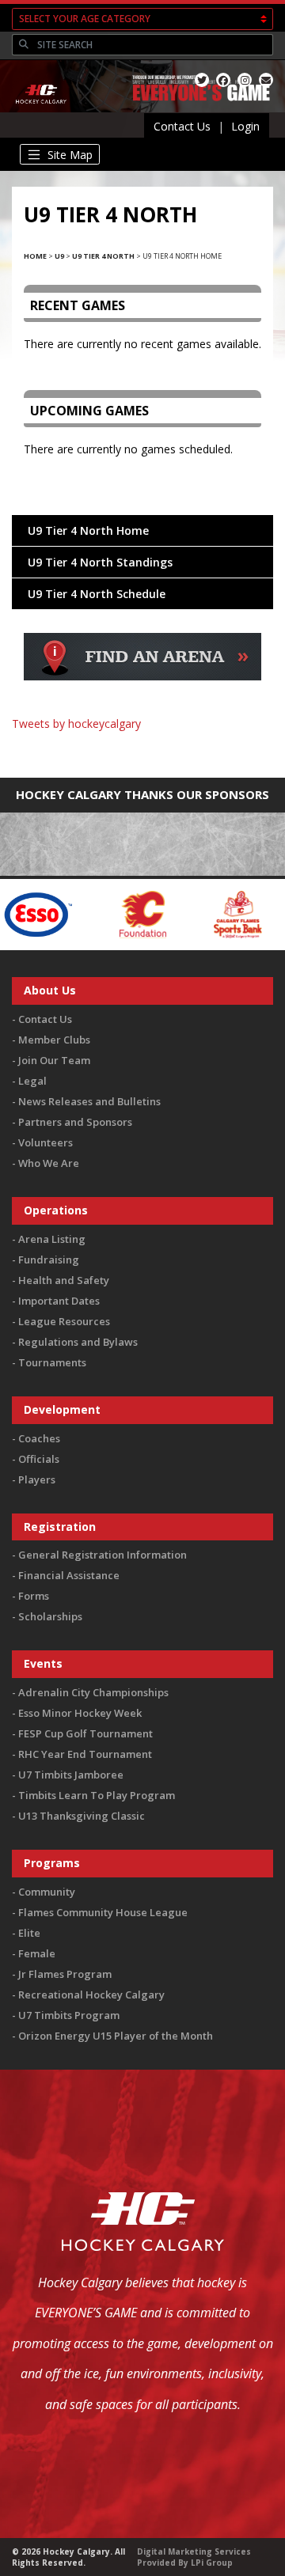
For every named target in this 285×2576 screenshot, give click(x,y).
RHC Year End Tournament (85, 1754)
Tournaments (52, 1362)
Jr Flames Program (65, 1974)
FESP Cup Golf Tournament (85, 1733)
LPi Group (212, 2563)
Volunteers (46, 1142)
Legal (32, 1081)
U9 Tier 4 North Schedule (97, 594)
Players (37, 1479)
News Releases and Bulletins (89, 1101)
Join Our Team (54, 1060)
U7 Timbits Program (69, 2015)
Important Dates (59, 1301)
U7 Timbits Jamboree (71, 1775)
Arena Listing (52, 1239)
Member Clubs (54, 1040)
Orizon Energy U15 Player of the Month (116, 2036)
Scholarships (50, 1616)
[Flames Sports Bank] (206, 913)
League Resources (64, 1321)
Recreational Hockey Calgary (91, 1995)
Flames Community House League (103, 1912)
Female (37, 1953)
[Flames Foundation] (111, 913)
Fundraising (49, 1260)
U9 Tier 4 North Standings (100, 562)
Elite (29, 1933)
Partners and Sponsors (75, 1122)
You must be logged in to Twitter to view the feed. (143, 746)
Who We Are (49, 1163)
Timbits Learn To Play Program (97, 1795)
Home (35, 256)
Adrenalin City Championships (93, 1692)
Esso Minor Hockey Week (80, 1713)
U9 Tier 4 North (103, 256)
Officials (39, 1459)
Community (47, 1892)
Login (245, 126)
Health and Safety (64, 1280)
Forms (34, 1596)
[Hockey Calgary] (42, 112)
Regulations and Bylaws (78, 1342)
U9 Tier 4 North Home (88, 530)
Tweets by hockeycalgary (76, 724)
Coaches (39, 1438)
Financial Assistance (69, 1575)
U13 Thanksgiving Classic (82, 1816)
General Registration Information (103, 1555)
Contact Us (182, 126)
